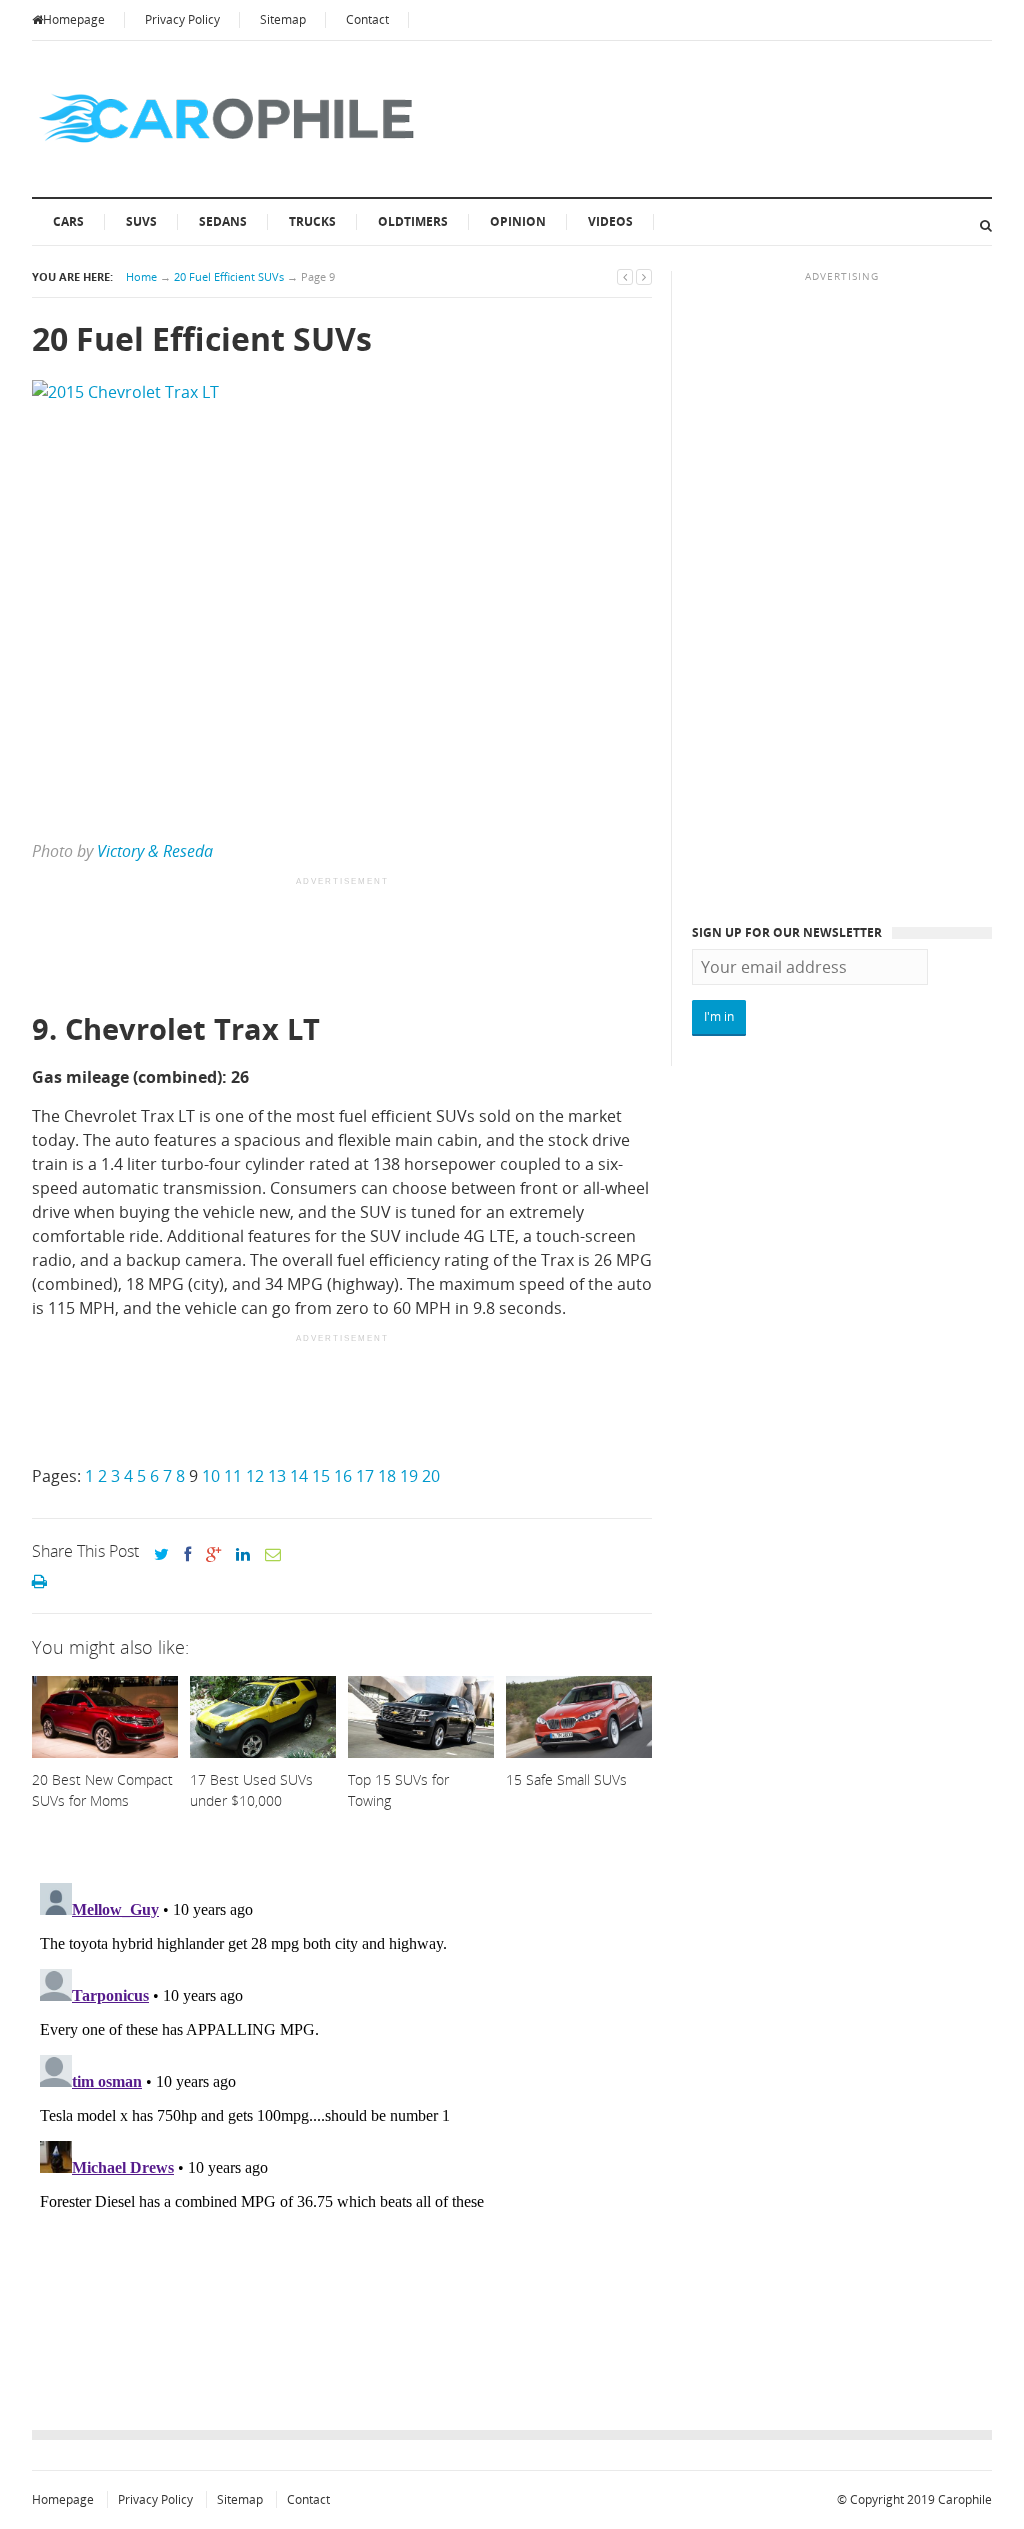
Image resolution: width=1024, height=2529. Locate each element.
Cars (68, 221)
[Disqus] (342, 2125)
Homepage (74, 19)
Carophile (965, 2499)
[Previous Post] (625, 276)
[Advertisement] (396, 946)
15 (321, 1476)
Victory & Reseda (155, 851)
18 (387, 1476)
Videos (610, 221)
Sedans (223, 221)
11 (233, 1476)
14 (299, 1476)
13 (277, 1476)
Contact (367, 19)
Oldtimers (413, 221)
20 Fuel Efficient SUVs (229, 276)
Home (141, 276)
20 (431, 1476)
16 (343, 1476)
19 (409, 1476)
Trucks (312, 221)
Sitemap (283, 19)
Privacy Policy (182, 19)
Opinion (518, 221)
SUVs (141, 221)
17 (365, 1476)
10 (211, 1476)
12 (255, 1476)
